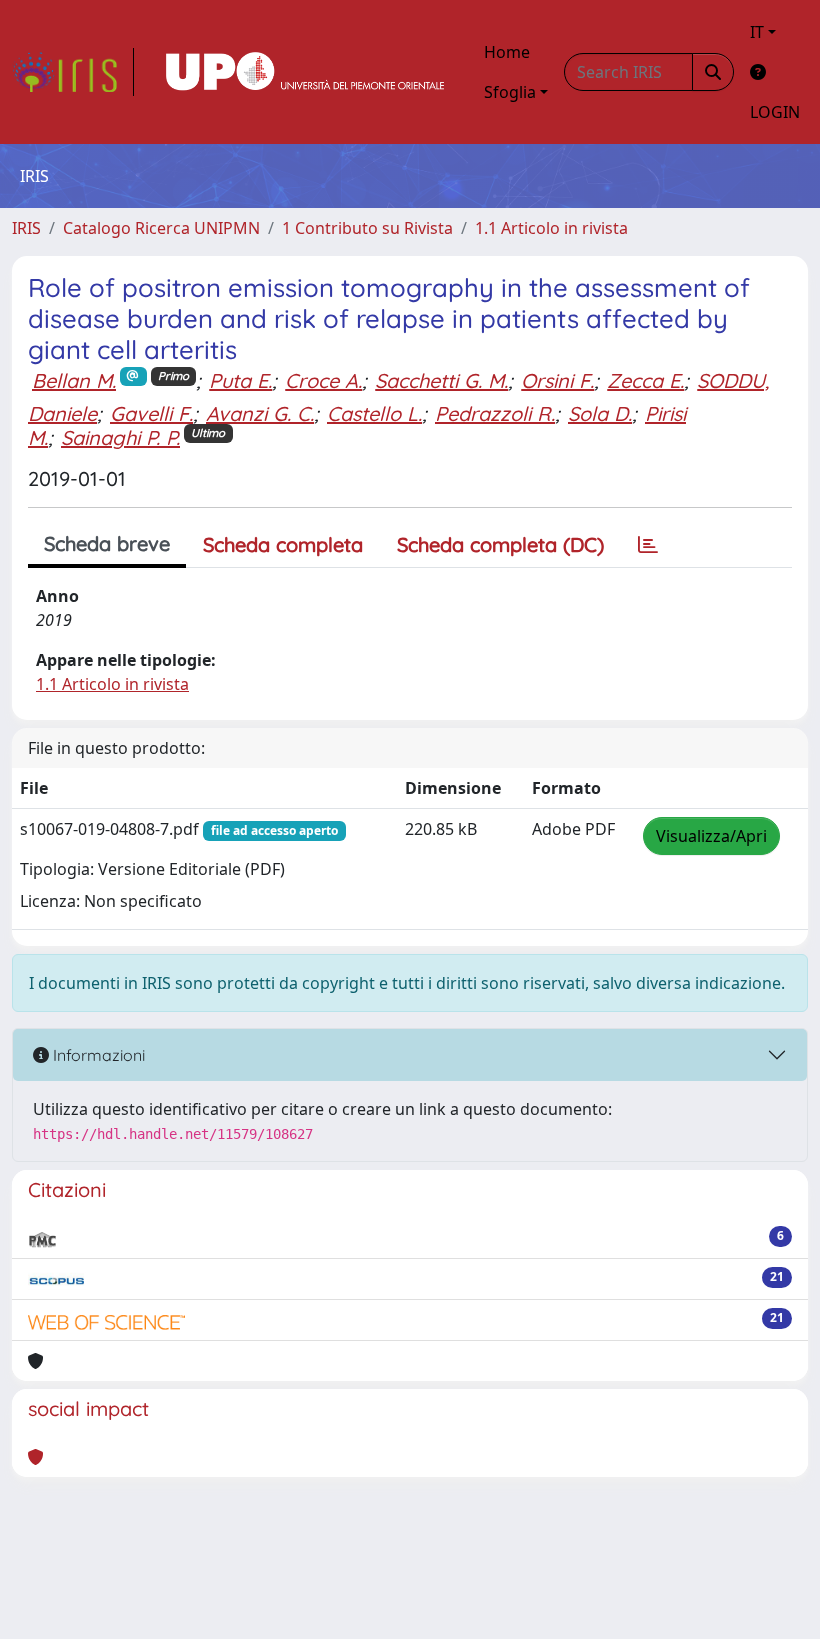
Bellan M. (74, 380)
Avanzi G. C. (260, 413)
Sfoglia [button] (510, 92)
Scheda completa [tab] (283, 544)
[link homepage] (73, 72)
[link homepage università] (305, 72)
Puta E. (240, 380)
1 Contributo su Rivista (367, 228)
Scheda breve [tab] (107, 543)
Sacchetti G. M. (441, 380)
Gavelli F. (151, 413)
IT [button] (757, 32)
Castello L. (374, 413)
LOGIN (775, 112)
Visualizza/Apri (711, 836)
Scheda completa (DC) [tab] (500, 544)
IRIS (26, 228)
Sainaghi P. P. (120, 437)
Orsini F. (557, 380)
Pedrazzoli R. (495, 413)
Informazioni (97, 1055)
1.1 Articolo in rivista (551, 228)
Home (507, 52)
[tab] (648, 545)
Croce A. (323, 380)
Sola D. (600, 413)
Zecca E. (645, 380)
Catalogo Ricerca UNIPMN (161, 228)
